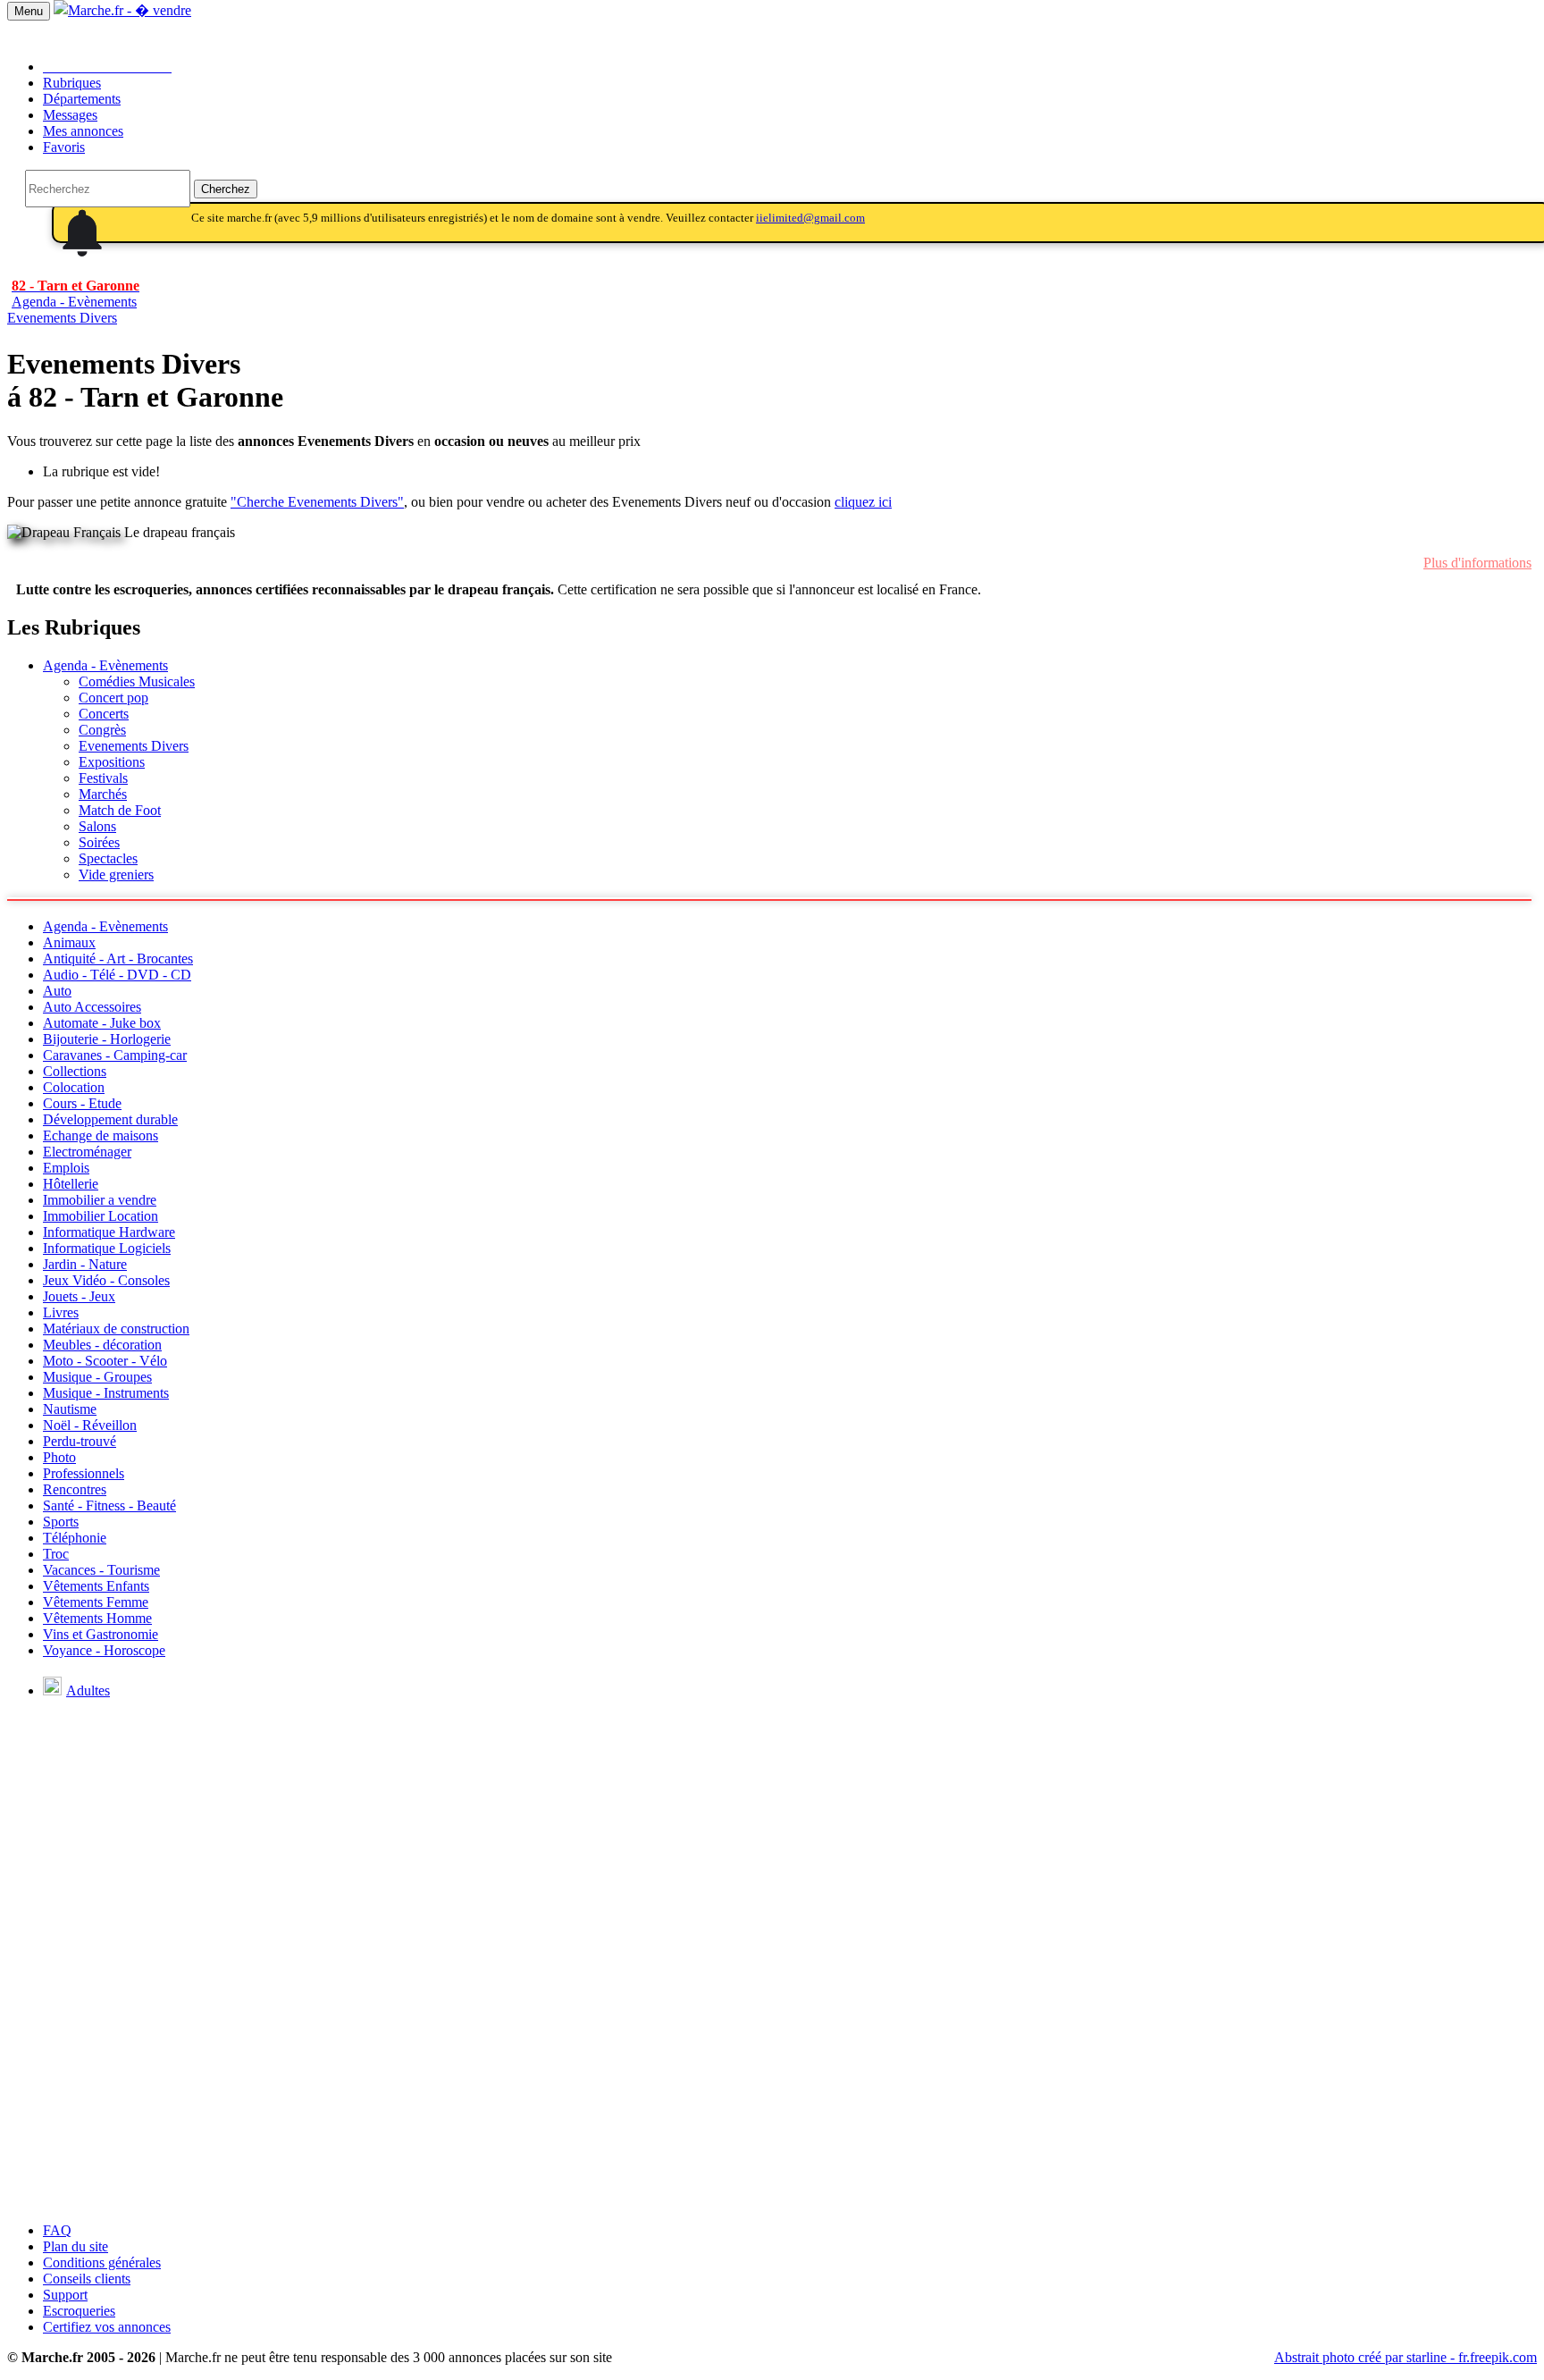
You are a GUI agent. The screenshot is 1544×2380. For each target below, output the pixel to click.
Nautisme (70, 1409)
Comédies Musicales (137, 681)
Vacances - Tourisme (101, 1570)
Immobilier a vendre (100, 1200)
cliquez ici (863, 502)
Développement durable (110, 1119)
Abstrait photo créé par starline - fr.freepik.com (1406, 2357)
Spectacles (108, 858)
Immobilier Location (101, 1216)
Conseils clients (87, 2279)
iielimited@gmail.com (810, 218)
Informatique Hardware (109, 1232)
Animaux (69, 942)
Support (65, 2295)
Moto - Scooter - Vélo (105, 1361)
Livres (61, 1312)
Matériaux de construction (116, 1329)
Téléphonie (75, 1538)
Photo (59, 1457)
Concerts (104, 714)
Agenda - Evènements (105, 665)
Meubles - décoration (102, 1345)
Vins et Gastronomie (101, 1634)
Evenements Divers (62, 318)
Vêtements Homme (97, 1618)
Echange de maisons (101, 1135)
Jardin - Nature (85, 1264)
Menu (29, 11)
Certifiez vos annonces (107, 2327)
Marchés (103, 794)
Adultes (88, 1690)
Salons (97, 826)
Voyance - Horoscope (104, 1650)
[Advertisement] (772, 2083)
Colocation (74, 1087)
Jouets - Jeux (79, 1296)
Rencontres (75, 1489)
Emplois (66, 1168)
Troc (56, 1554)
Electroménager (87, 1152)
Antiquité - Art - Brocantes (118, 959)
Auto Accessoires (92, 1007)
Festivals (103, 778)
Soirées (99, 842)
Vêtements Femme (96, 1602)
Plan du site (76, 2246)
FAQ (57, 2230)
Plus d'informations (1477, 563)
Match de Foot (120, 810)
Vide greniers (116, 875)
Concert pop (113, 698)
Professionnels (84, 1473)
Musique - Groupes (97, 1377)
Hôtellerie (71, 1184)
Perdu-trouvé (80, 1441)
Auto (57, 991)
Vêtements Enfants (96, 1586)
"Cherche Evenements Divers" (317, 502)
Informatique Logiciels (107, 1248)
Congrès (102, 730)
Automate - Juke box (102, 1023)
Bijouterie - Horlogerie (107, 1039)
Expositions (112, 762)
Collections (75, 1071)
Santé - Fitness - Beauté (109, 1505)
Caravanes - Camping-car (115, 1055)
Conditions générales (102, 2262)
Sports (61, 1522)
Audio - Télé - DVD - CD (117, 975)
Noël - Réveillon (90, 1425)
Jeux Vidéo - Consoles (106, 1280)
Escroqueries (79, 2311)
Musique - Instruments (106, 1393)
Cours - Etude (82, 1103)
